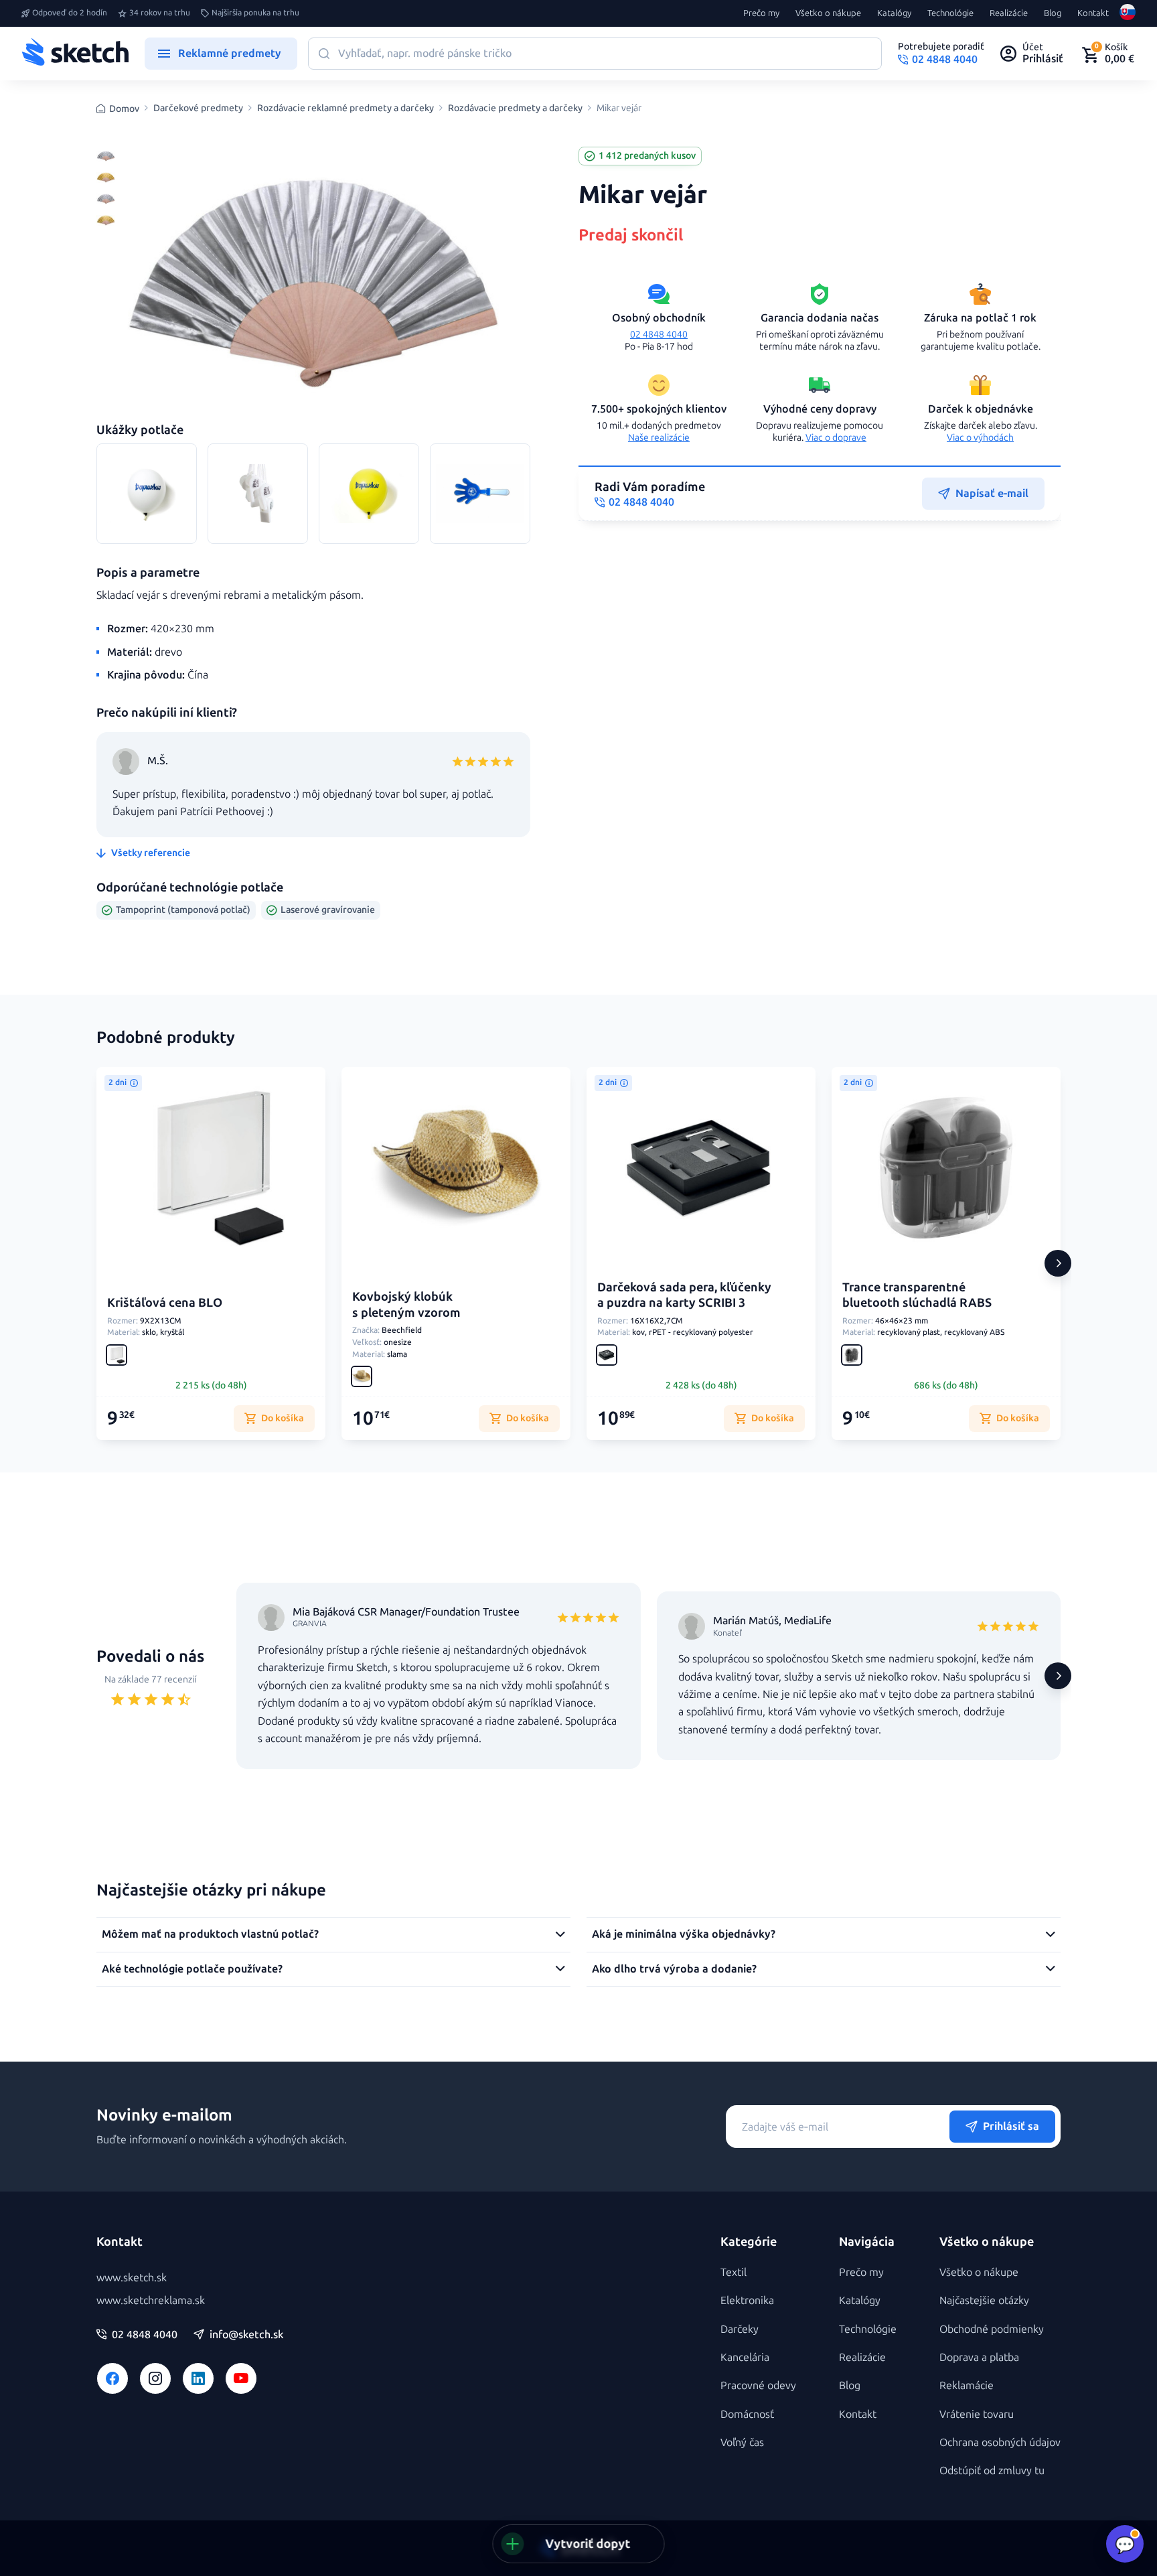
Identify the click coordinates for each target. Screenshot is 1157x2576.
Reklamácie (967, 2385)
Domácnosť (747, 2414)
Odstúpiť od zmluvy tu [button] (992, 2471)
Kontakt (1093, 13)
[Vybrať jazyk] (1128, 13)
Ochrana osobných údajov (1000, 2442)
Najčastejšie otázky (984, 2300)
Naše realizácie (659, 438)
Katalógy (894, 13)
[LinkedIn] (198, 2378)
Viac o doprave (836, 438)
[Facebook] (112, 2378)
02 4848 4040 (659, 335)
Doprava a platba (979, 2357)
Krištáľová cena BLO (165, 1303)
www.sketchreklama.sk (151, 2300)
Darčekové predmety (198, 109)
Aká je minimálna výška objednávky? (684, 1934)
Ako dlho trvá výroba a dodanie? (674, 1969)
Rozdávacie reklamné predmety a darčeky (345, 109)
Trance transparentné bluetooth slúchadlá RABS (917, 1295)
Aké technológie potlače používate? (192, 1969)
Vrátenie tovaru (977, 2414)
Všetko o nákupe (828, 13)
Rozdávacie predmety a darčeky (515, 109)
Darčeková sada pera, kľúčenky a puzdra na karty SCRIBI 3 (684, 1295)
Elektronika (747, 2300)
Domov (124, 109)
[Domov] (75, 54)
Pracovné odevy (758, 2385)
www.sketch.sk (132, 2278)
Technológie (950, 13)
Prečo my (761, 13)
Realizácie (1009, 13)
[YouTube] (241, 2378)
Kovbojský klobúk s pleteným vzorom (406, 1304)
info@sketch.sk (246, 2335)
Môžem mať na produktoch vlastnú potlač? (210, 1934)
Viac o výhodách (980, 438)
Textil (734, 2272)
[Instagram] (155, 2378)
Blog (1053, 13)
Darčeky (740, 2329)
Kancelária (745, 2357)
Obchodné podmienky (992, 2329)
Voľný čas (742, 2442)
